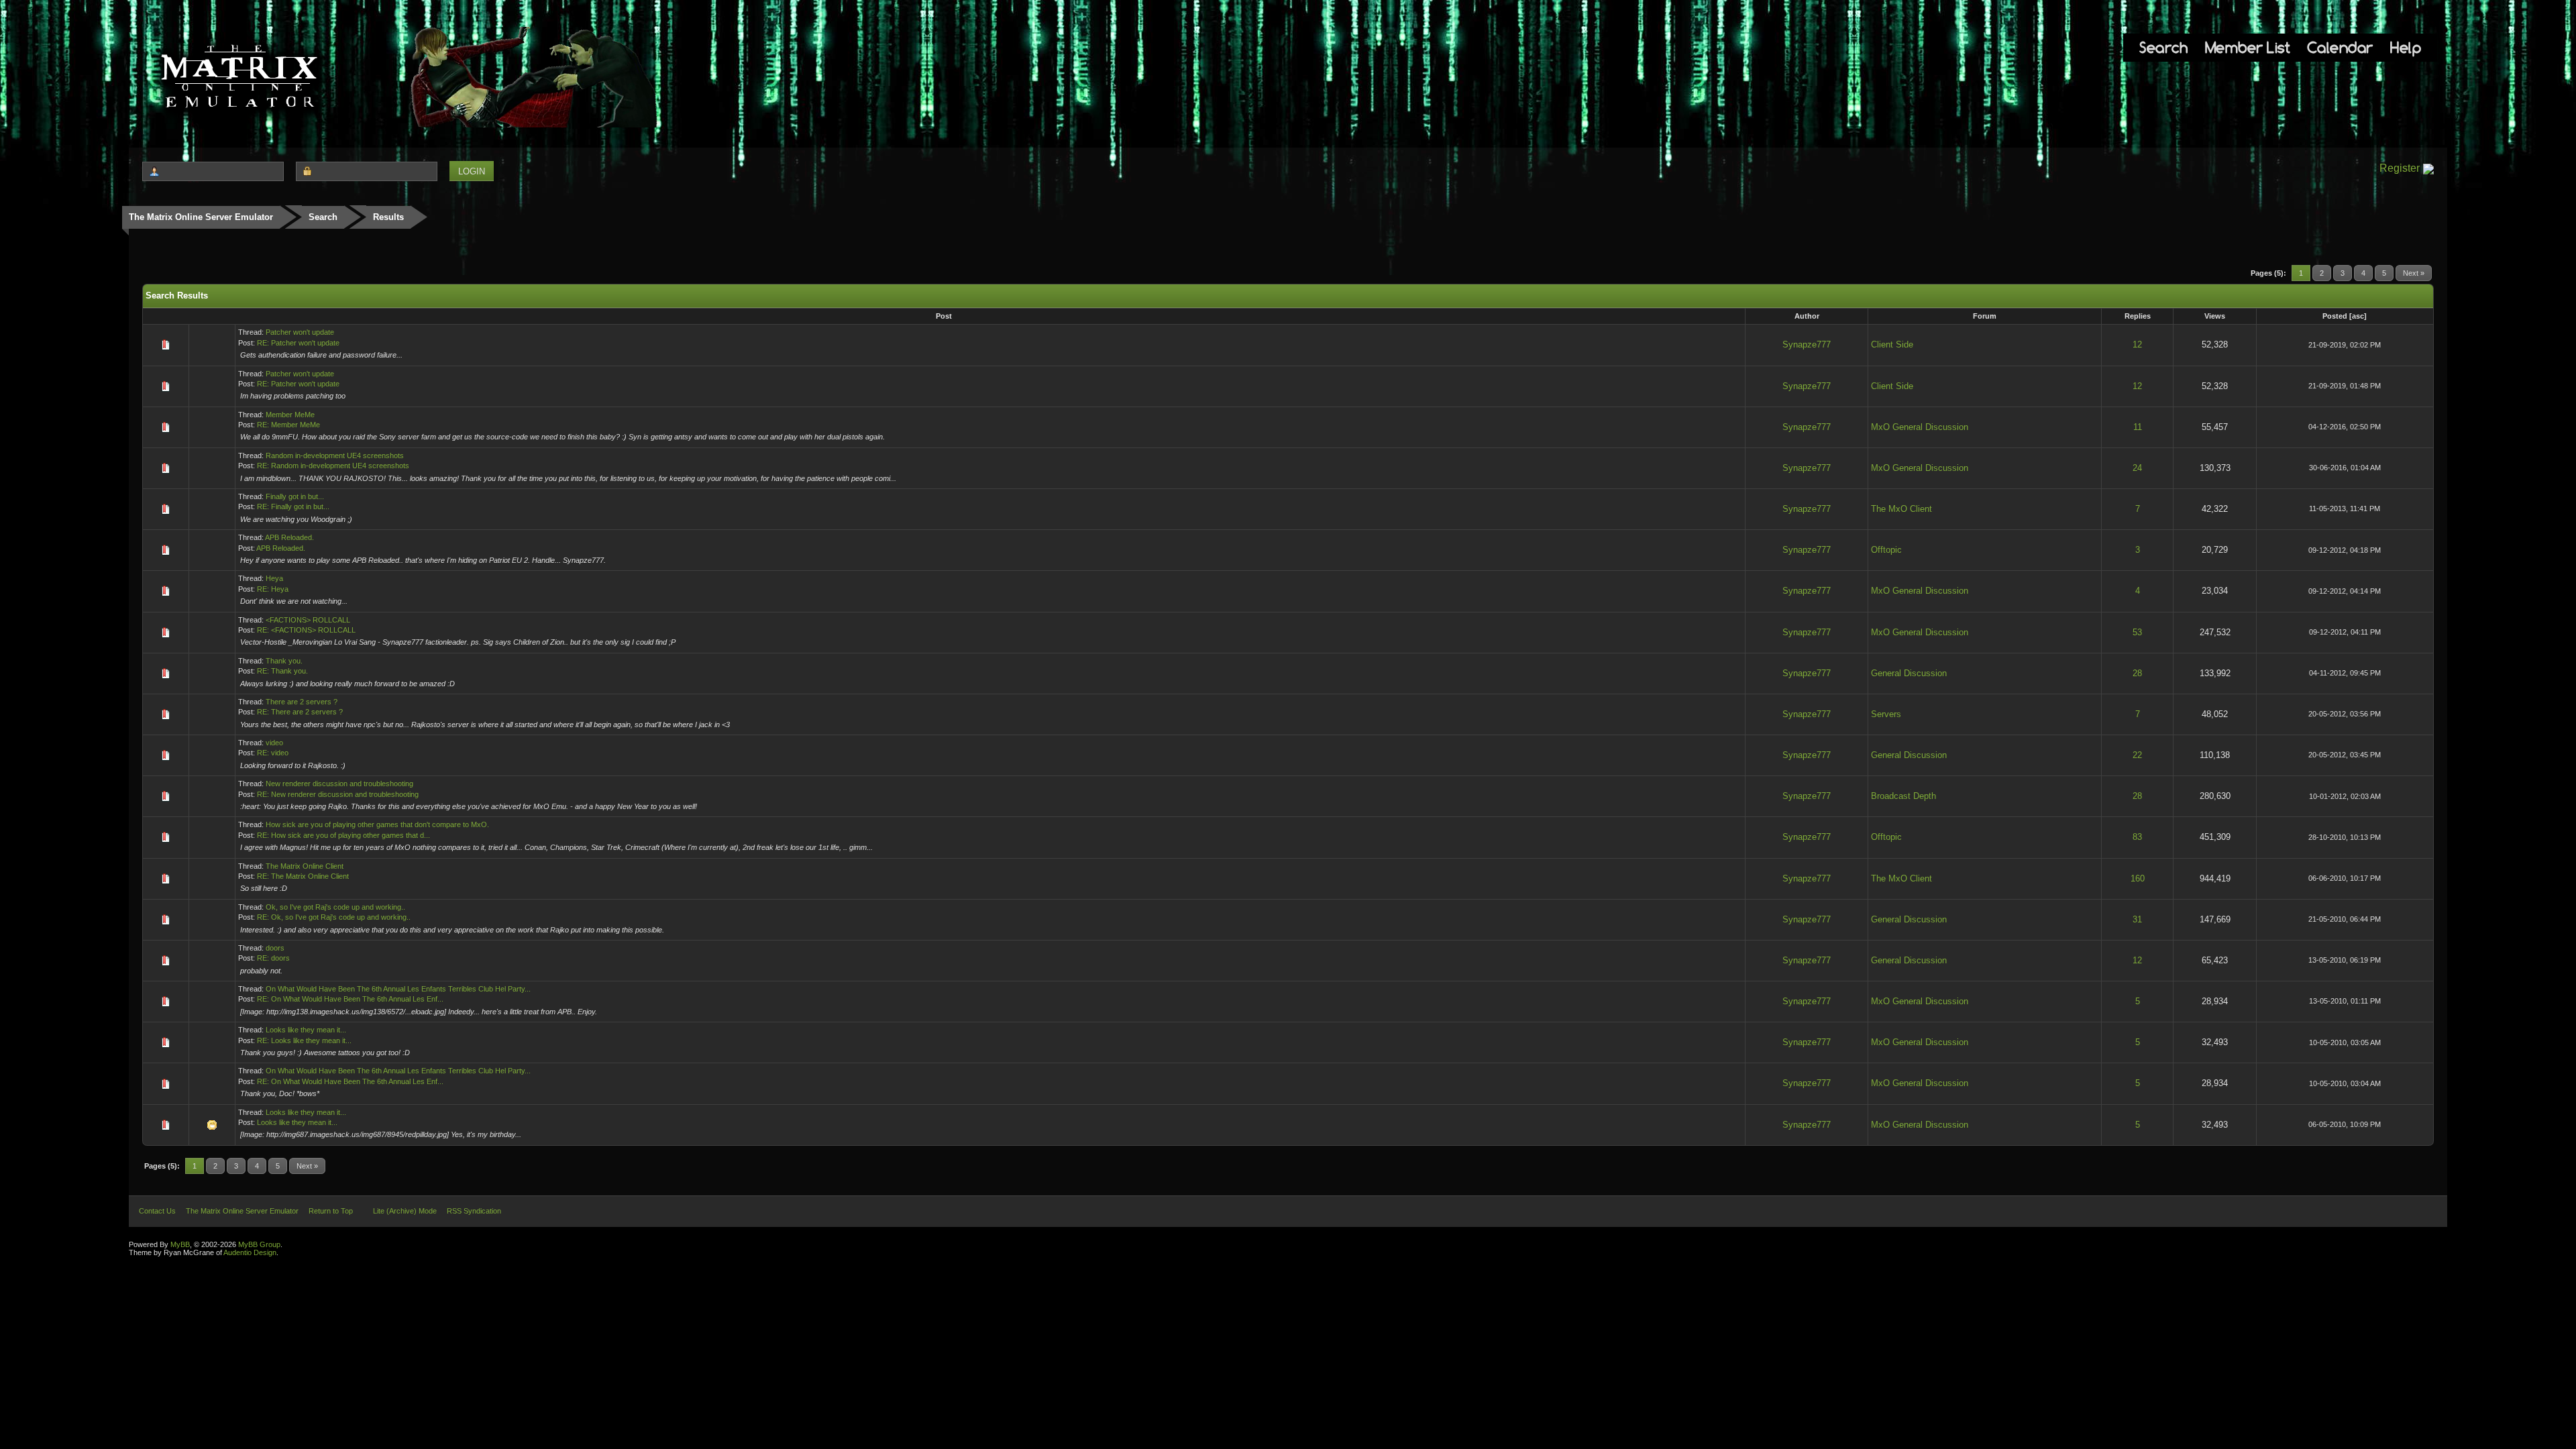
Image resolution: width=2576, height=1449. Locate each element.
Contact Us (157, 1211)
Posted (2335, 316)
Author (1807, 316)
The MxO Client (1901, 509)
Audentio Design (250, 1252)
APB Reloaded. (289, 537)
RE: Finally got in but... (293, 506)
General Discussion (1909, 673)
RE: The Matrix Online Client (303, 876)
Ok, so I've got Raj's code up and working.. (335, 907)
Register (2400, 168)
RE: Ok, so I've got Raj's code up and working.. (334, 917)
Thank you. (284, 661)
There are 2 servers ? (302, 702)
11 (2138, 427)
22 (2137, 755)
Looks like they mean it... (306, 1030)
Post (944, 316)
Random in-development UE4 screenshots (335, 455)
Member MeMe (290, 415)
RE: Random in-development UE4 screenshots (333, 466)
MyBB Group (259, 1244)
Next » (2414, 273)
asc (2358, 316)
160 (2138, 878)
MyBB (180, 1244)
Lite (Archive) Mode (405, 1211)
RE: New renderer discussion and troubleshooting (338, 794)
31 (2137, 919)
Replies (2138, 316)
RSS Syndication (474, 1211)
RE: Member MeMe (288, 425)
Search (2163, 47)
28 (2137, 673)
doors (275, 948)
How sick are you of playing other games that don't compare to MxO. (377, 824)
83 (2137, 837)
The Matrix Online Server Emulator (201, 217)
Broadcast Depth (1903, 796)
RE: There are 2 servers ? (300, 712)
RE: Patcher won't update (298, 343)
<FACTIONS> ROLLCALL (308, 620)
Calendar (2340, 47)
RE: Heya (273, 589)
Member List (2248, 47)
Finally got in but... (295, 496)
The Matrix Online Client (305, 866)
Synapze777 (1807, 344)
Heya (274, 578)
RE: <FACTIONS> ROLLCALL (306, 630)
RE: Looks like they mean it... (304, 1040)
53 (2137, 632)
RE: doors (273, 958)
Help (2406, 47)
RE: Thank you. (282, 671)
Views (2215, 316)
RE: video (273, 753)
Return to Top (331, 1211)
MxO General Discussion (1920, 427)
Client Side (1892, 344)
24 (2137, 468)
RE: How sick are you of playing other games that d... (343, 835)
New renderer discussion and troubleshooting (339, 784)
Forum (1985, 316)
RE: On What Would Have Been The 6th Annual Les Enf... (350, 999)
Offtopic (1886, 550)
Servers (1886, 714)
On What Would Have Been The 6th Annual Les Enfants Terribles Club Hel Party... (398, 989)
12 (2137, 344)
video (274, 743)
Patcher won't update (300, 332)
